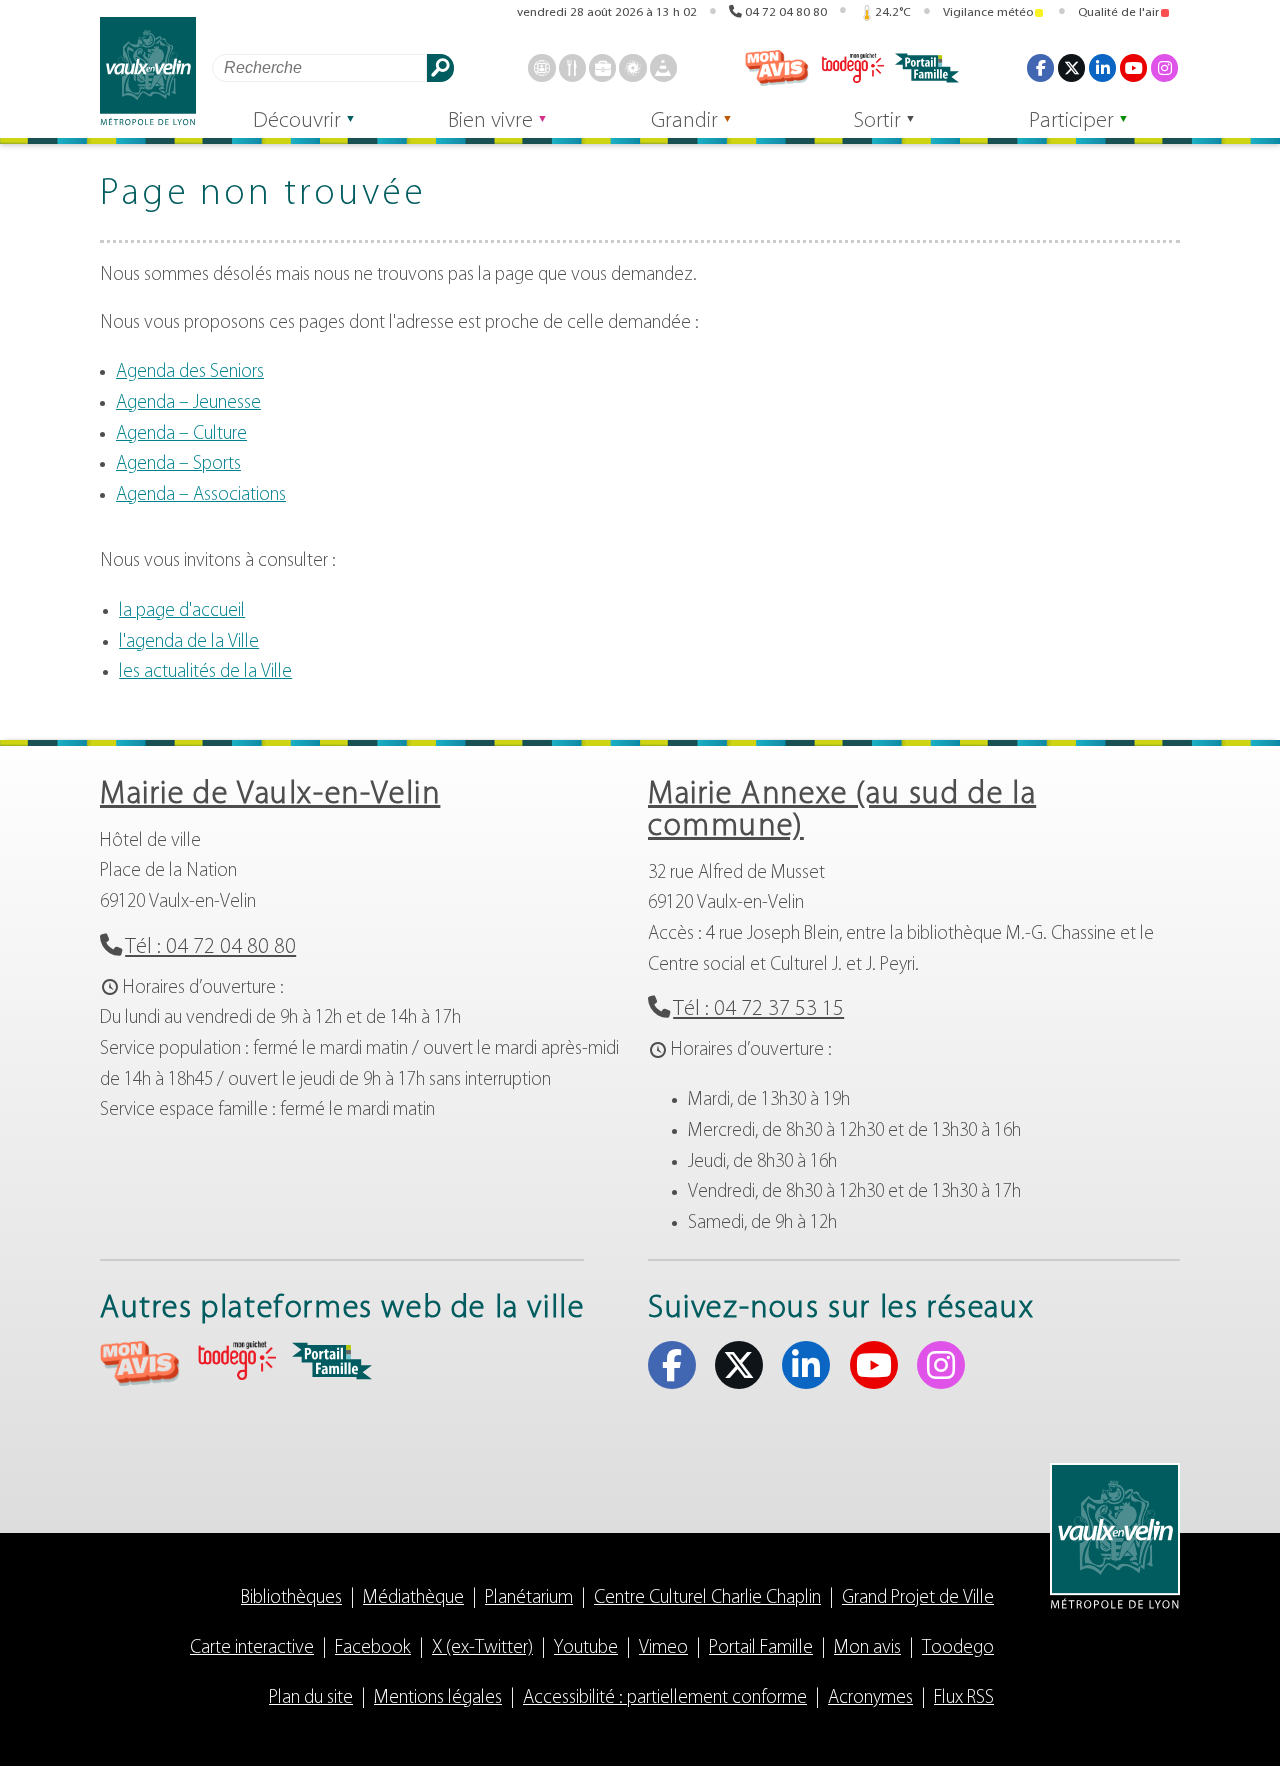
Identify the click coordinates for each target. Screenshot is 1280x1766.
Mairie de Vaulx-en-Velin (270, 795)
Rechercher (440, 67)
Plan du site (311, 1698)
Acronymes (870, 1698)
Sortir (877, 121)
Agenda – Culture (181, 434)
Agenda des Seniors (190, 372)
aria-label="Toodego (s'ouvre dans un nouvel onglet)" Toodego (236, 1360)
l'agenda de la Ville (189, 642)
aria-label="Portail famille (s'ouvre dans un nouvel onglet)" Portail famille (332, 1361)
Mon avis (777, 68)
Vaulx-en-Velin (148, 71)
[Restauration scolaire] (572, 67)
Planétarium (529, 1598)
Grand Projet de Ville (918, 1598)
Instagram (1164, 67)
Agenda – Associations (201, 495)
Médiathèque (413, 1598)
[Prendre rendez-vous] (541, 67)
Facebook (1040, 67)
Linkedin (1102, 67)
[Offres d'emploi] (602, 67)
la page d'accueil (182, 611)
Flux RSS (964, 1698)
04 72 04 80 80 (786, 12)
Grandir (684, 121)
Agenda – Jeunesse (188, 403)
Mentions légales (438, 1698)
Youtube (1133, 67)
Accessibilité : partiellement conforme (665, 1698)
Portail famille (927, 68)
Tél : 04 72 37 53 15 (758, 1009)
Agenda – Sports (178, 464)
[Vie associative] (632, 67)
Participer (1071, 121)
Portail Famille (761, 1648)
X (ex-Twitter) (1071, 67)
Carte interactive (252, 1648)
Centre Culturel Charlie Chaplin (707, 1598)
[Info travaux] (663, 67)
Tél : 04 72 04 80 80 (210, 947)
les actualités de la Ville (205, 672)
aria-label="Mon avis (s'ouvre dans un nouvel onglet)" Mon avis (140, 1363)
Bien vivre (490, 121)
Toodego (852, 68)
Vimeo (663, 1648)
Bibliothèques (291, 1598)
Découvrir (297, 121)
